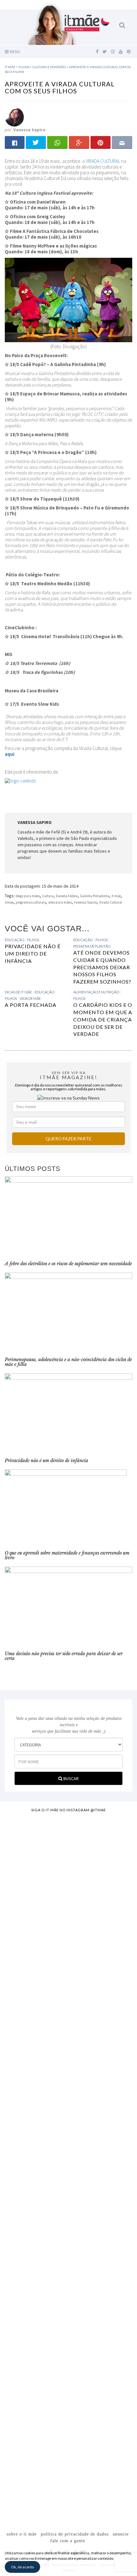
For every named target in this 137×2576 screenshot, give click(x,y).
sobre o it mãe (22, 2534)
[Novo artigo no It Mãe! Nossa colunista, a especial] (68, 2068)
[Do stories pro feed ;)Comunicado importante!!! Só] (68, 1836)
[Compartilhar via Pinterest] (101, 142)
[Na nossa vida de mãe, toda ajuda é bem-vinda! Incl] (68, 1979)
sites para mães (60, 902)
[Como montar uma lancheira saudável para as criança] (68, 1899)
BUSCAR (71, 1779)
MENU (14, 52)
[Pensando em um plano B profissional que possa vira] (68, 2240)
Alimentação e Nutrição (96, 992)
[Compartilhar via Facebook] (15, 142)
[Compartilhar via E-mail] (122, 142)
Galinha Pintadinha (95, 896)
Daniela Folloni (67, 896)
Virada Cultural (111, 902)
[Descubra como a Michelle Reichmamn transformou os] (68, 2161)
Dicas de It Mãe (18, 992)
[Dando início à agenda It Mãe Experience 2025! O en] (68, 2345)
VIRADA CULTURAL (103, 161)
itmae (9, 902)
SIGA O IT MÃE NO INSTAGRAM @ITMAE (68, 1810)
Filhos (33, 940)
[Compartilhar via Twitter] (36, 142)
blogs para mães (28, 896)
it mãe (116, 896)
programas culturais (31, 902)
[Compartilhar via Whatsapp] (57, 142)
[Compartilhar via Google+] (79, 142)
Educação (14, 940)
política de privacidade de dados (75, 2534)
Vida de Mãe (30, 998)
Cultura (48, 896)
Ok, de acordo (22, 2567)
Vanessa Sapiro (85, 902)
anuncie (121, 2534)
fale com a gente (68, 2541)
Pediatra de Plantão (92, 946)
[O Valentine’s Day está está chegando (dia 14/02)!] (68, 2454)
